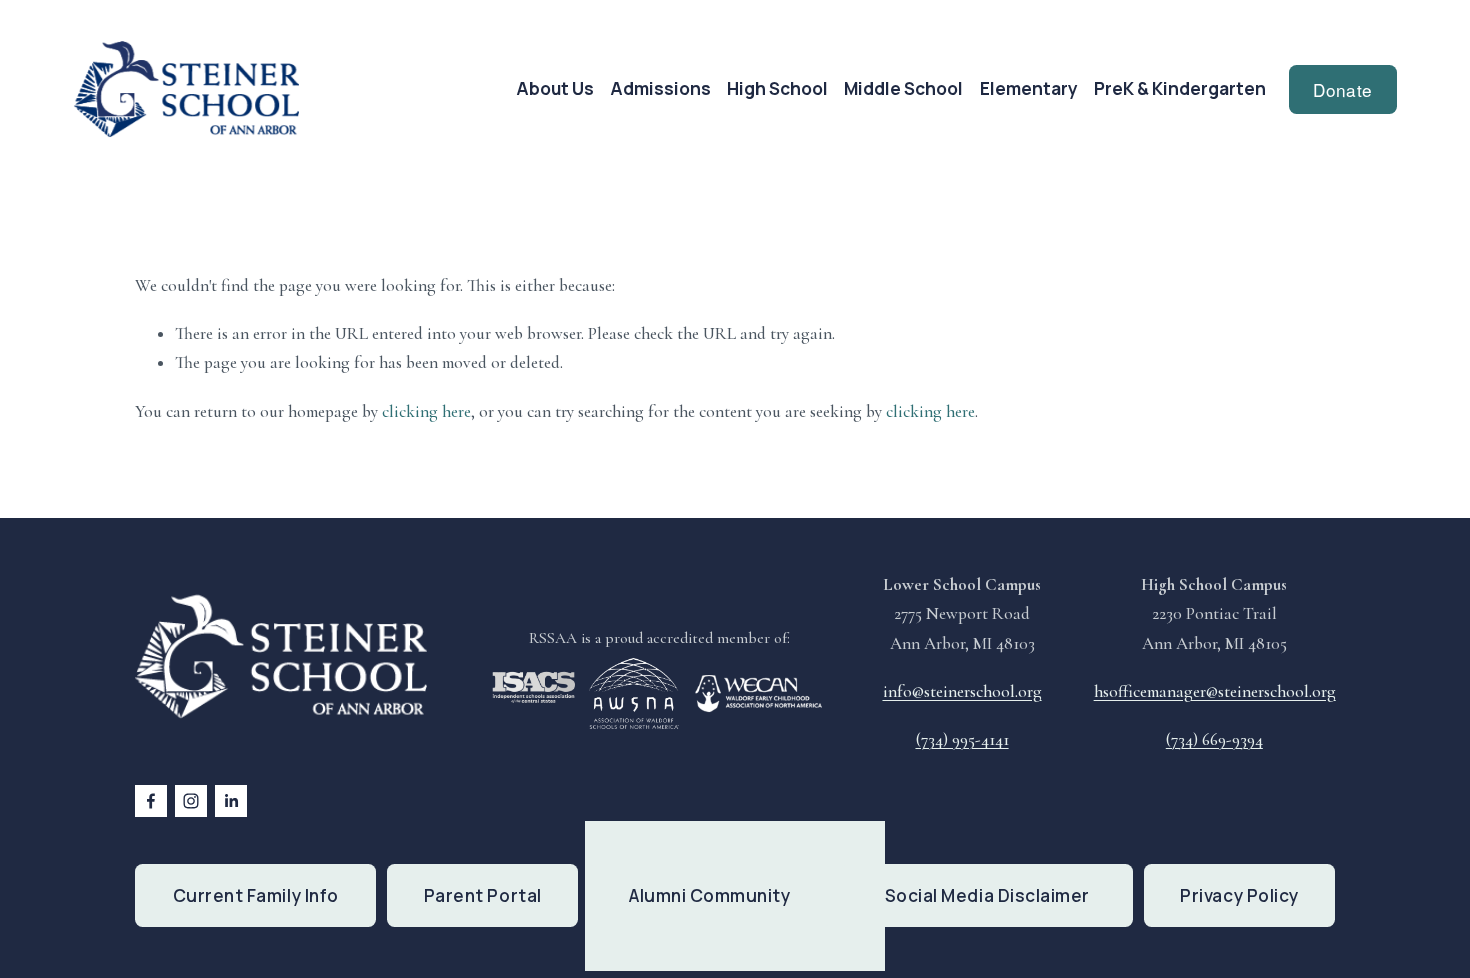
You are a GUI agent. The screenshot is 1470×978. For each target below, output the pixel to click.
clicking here (426, 411)
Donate (1342, 89)
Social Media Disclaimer (987, 895)
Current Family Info (256, 895)
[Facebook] (151, 801)
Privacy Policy (1239, 895)
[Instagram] (191, 801)
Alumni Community (709, 895)
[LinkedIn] (231, 801)
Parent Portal (483, 895)
